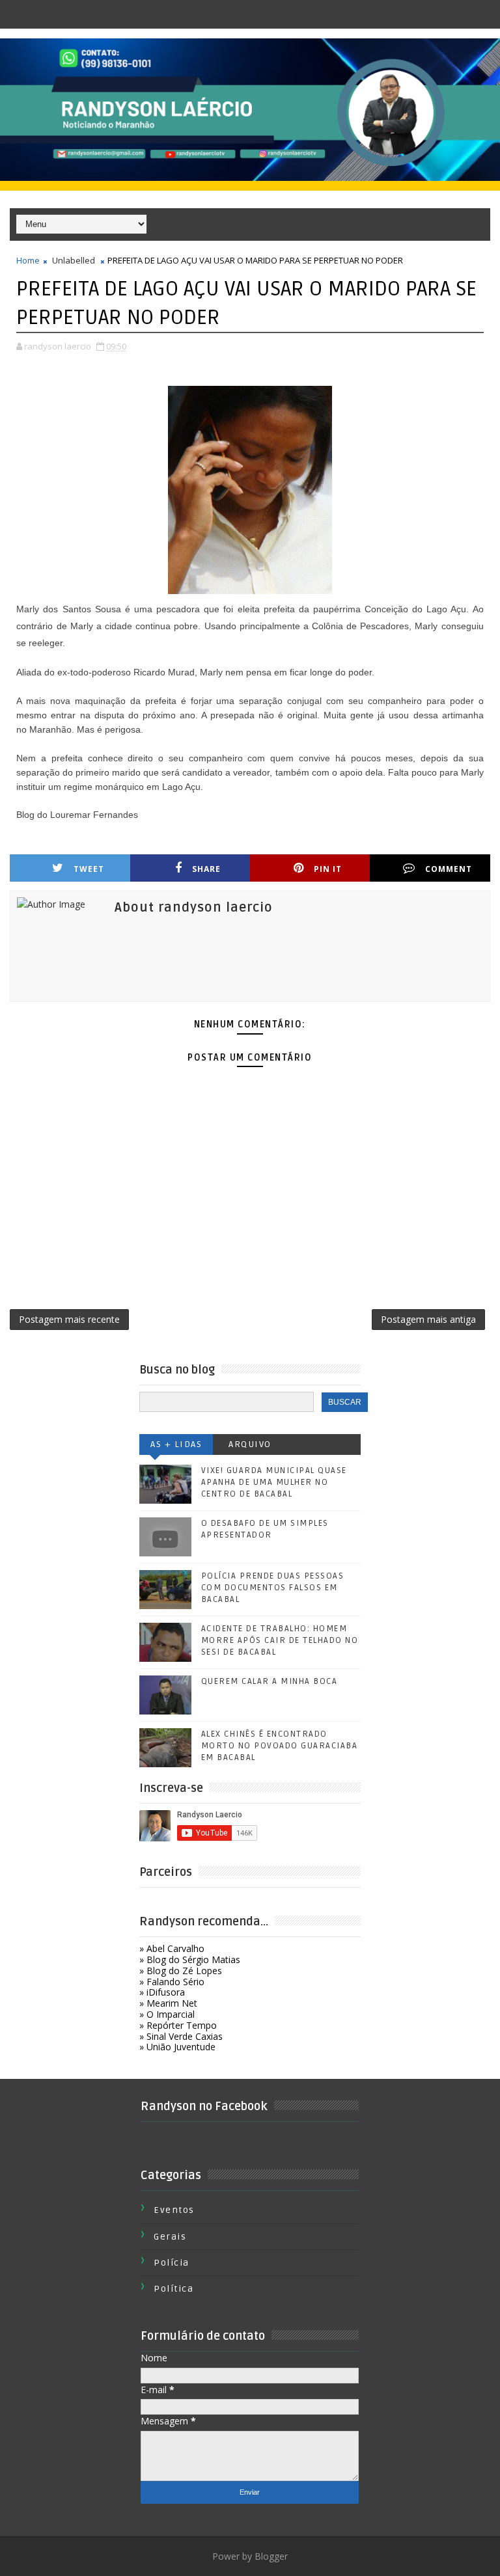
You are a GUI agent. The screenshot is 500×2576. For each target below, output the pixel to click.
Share (206, 869)
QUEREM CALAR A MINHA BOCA (270, 1681)
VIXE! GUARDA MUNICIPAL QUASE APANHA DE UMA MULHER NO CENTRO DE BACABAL (274, 1482)
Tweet (89, 869)
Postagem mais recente (69, 1319)
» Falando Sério (172, 1982)
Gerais (170, 2237)
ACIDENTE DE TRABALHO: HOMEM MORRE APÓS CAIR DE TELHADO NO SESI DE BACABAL (280, 1640)
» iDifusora (162, 1992)
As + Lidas (176, 1444)
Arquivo (250, 1444)
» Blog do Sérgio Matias (190, 1959)
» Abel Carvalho (172, 1948)
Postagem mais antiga (428, 1319)
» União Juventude (177, 2047)
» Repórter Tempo (178, 2025)
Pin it (328, 869)
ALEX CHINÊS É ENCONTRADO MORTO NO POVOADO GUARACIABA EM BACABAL (280, 1746)
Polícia (172, 2263)
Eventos (174, 2210)
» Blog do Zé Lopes (181, 1971)
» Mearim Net (168, 2003)
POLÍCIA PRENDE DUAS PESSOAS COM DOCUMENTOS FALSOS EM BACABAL (273, 1588)
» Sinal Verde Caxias (181, 2036)
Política (174, 2289)
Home (28, 260)
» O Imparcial (167, 2014)
